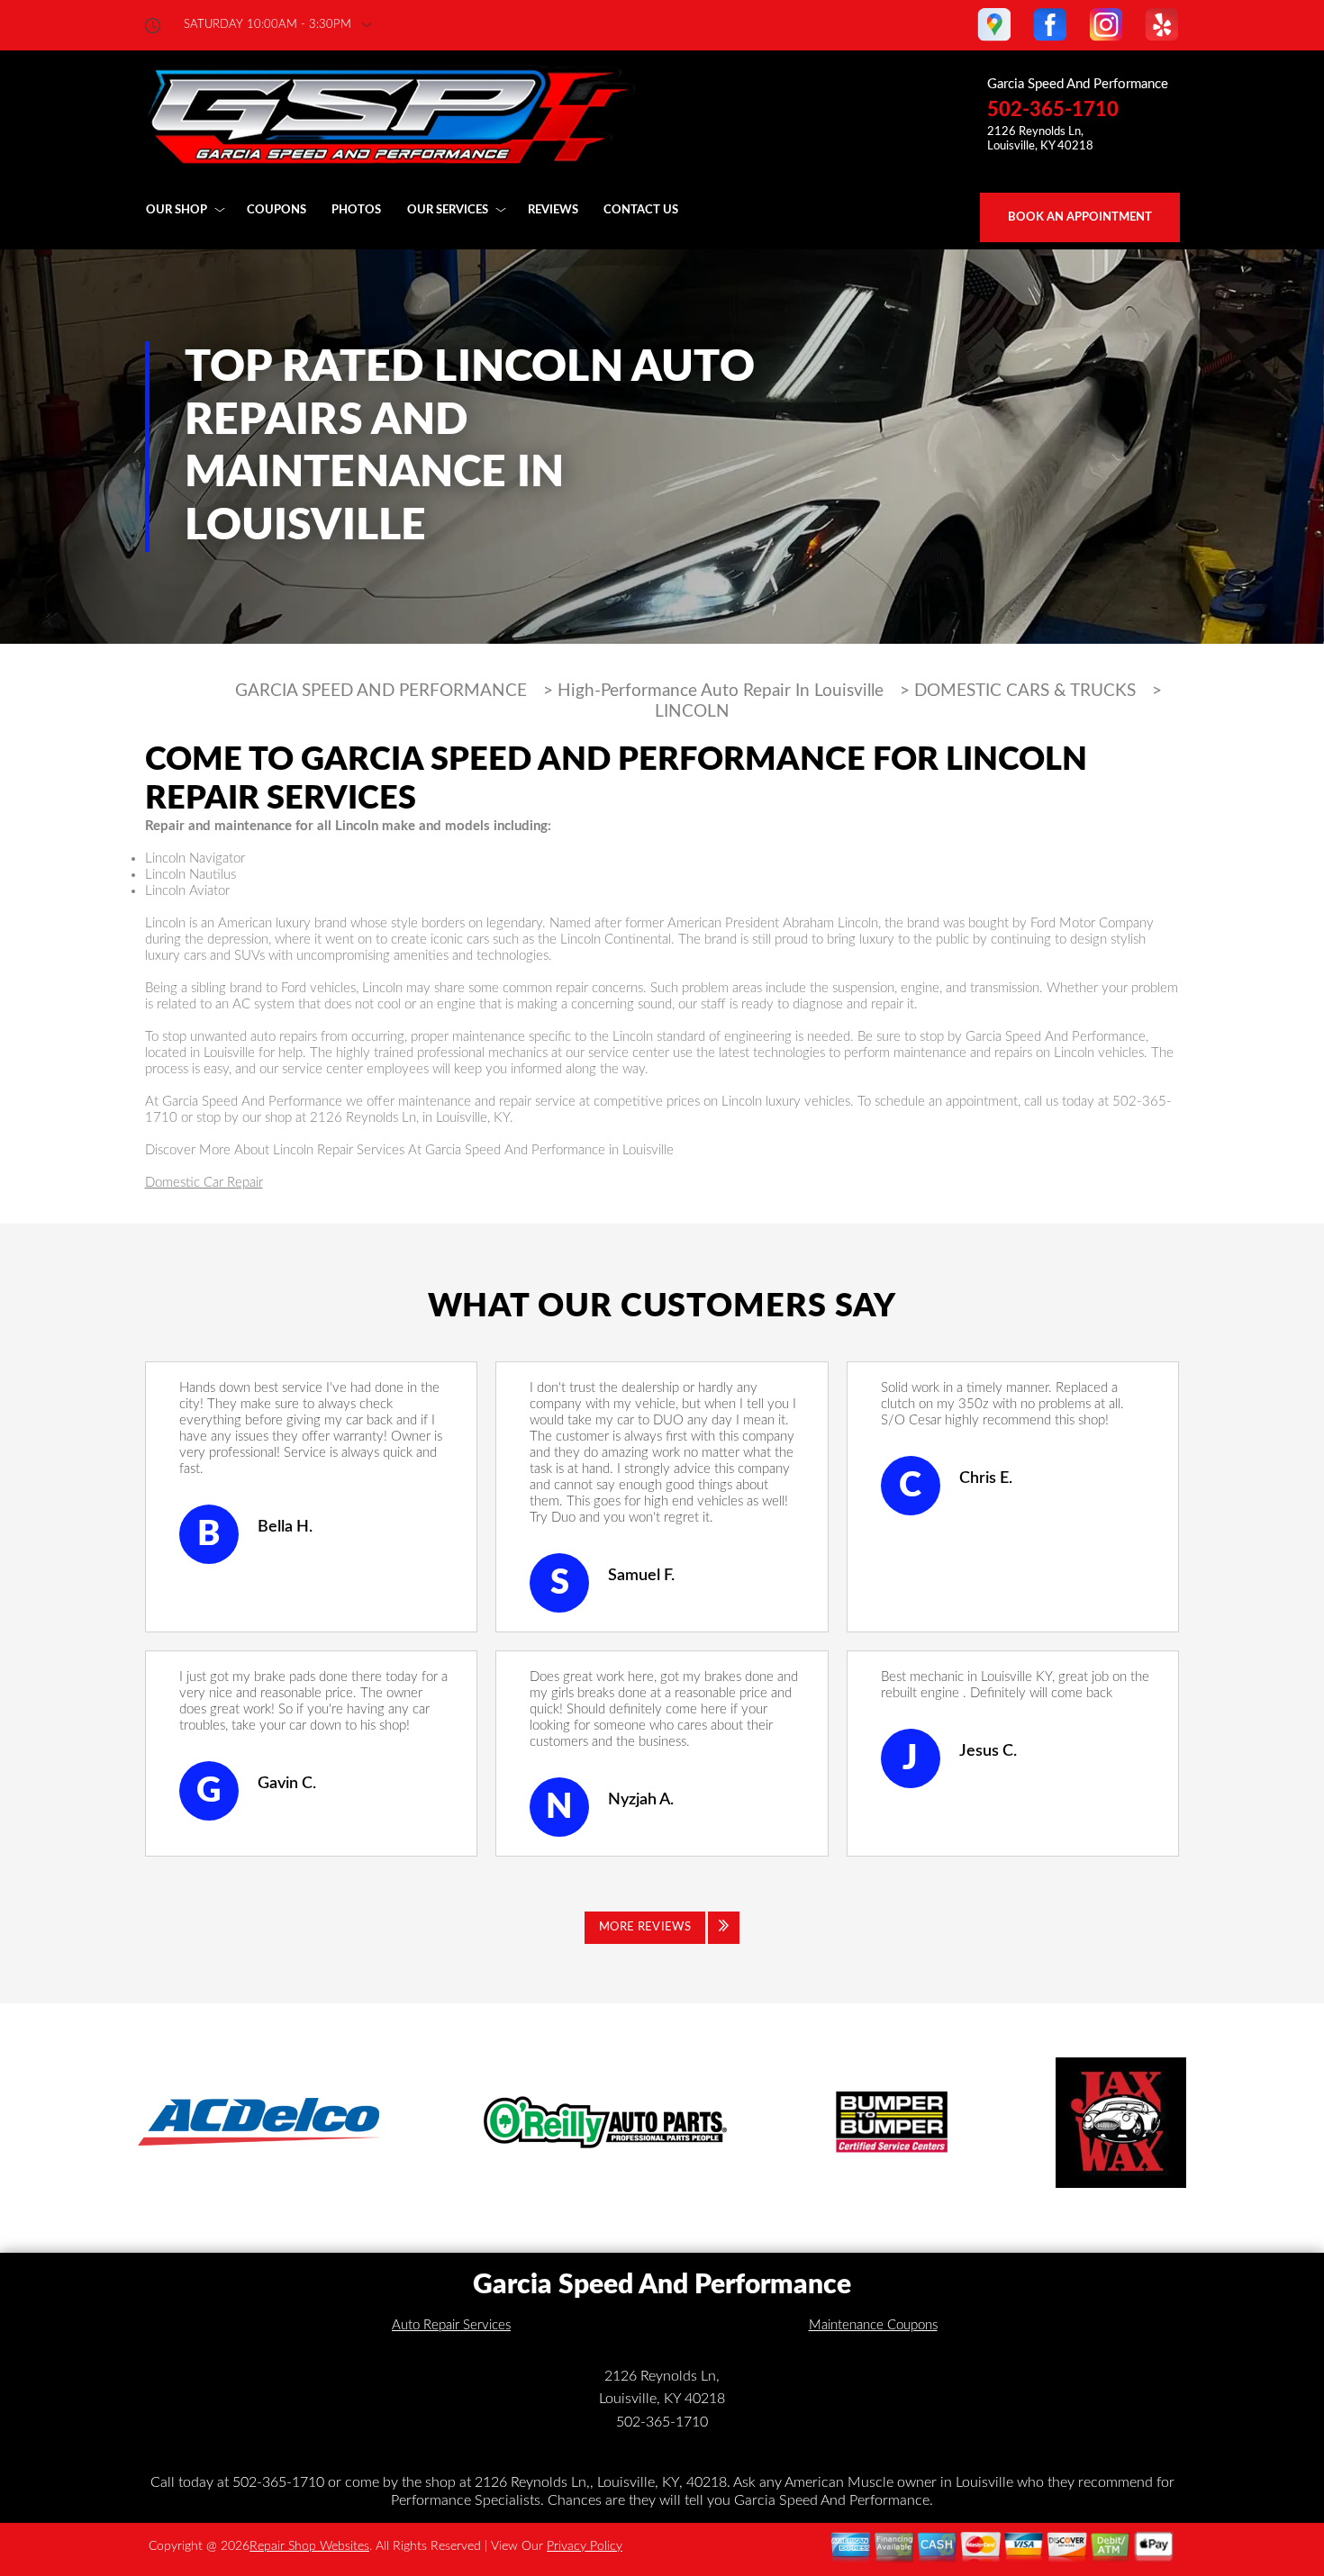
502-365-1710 (1053, 110)
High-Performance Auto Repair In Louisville (721, 691)
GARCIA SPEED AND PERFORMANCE (381, 691)
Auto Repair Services (451, 2325)
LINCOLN (692, 712)
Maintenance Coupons (873, 2325)
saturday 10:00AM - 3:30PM (268, 25)
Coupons (277, 210)
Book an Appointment (1080, 217)
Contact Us (641, 210)
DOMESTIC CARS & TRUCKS (1025, 691)
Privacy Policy (585, 2546)
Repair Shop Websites (309, 2546)
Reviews (553, 210)
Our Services (448, 210)
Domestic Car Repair (204, 1183)
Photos (356, 210)
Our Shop (177, 210)
